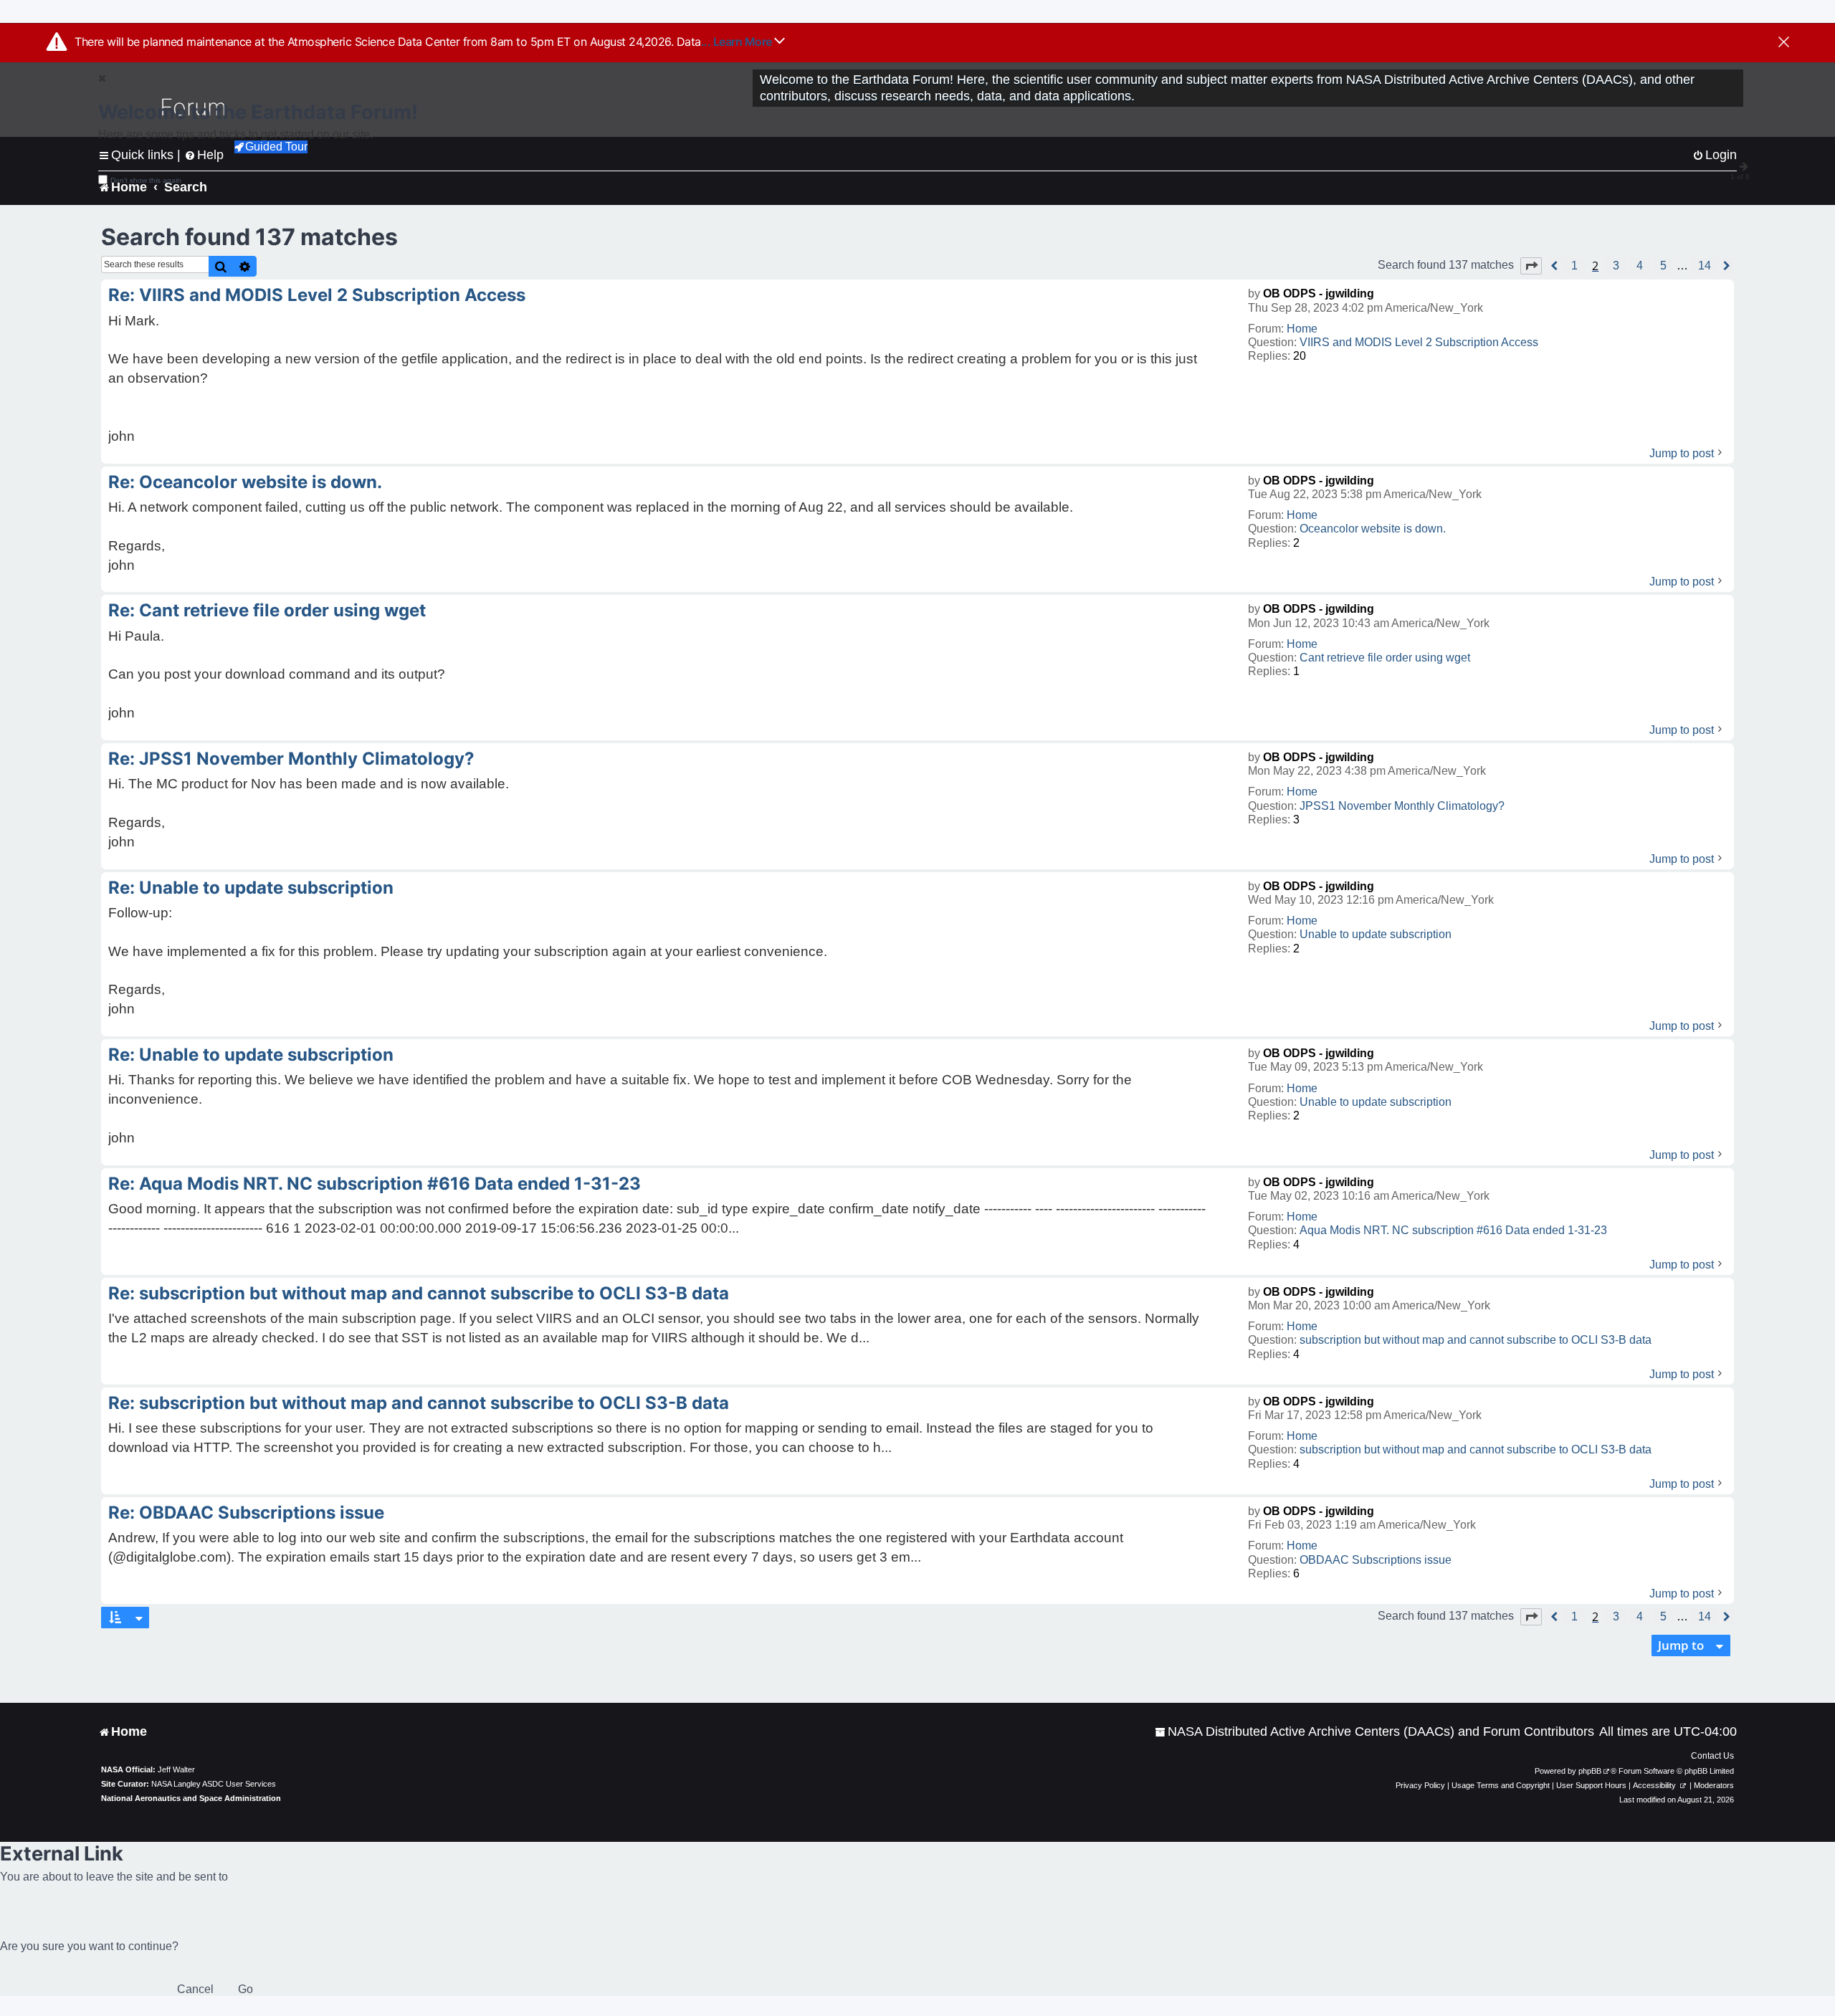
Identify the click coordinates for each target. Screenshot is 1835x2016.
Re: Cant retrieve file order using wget (267, 610)
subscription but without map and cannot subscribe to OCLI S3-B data (1476, 1340)
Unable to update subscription (1376, 934)
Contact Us (1712, 1756)
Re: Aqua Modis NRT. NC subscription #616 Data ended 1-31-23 (375, 1184)
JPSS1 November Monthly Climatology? (1402, 806)
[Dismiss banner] (1784, 43)
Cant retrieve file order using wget (1385, 658)
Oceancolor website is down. (1373, 529)
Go (246, 1989)
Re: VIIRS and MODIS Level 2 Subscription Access (317, 295)
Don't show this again (146, 180)
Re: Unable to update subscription (251, 888)
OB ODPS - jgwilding (1319, 293)
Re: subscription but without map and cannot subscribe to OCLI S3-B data (419, 1293)
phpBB (1590, 1771)
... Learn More (738, 42)
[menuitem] (1374, 1732)
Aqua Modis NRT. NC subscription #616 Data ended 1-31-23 (1453, 1230)
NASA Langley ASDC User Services (214, 1784)
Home (1302, 329)
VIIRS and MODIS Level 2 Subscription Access (1419, 342)
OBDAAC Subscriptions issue (1376, 1560)
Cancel (195, 1989)
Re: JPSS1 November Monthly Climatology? (291, 759)
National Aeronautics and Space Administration (191, 1798)
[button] (1531, 266)
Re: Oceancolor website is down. (245, 482)
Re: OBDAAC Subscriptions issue (246, 1513)
